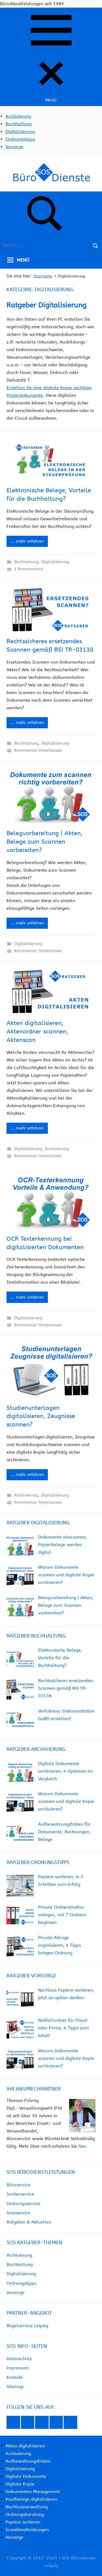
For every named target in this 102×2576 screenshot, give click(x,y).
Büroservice (18, 2185)
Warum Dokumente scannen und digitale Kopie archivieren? (66, 1575)
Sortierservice (20, 2194)
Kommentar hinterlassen (38, 750)
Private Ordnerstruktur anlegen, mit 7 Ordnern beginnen (62, 1915)
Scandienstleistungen (27, 2530)
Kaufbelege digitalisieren (31, 2499)
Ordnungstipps (20, 139)
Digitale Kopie (20, 2484)
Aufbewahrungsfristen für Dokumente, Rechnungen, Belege (64, 1832)
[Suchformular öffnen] (45, 215)
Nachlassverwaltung (27, 2507)
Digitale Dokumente (26, 2476)
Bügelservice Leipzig (27, 2326)
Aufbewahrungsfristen (28, 2461)
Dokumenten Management (33, 2492)
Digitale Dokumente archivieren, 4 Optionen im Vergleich (65, 1771)
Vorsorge (14, 147)
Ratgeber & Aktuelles (29, 2222)
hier (82, 2146)
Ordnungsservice (23, 2204)
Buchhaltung (18, 124)
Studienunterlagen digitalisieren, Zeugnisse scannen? (41, 1416)
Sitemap (15, 2387)
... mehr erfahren (27, 541)
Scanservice (18, 2213)
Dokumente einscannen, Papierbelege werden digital (63, 1545)
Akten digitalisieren (25, 2446)
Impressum (18, 2368)
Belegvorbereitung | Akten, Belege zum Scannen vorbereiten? (45, 842)
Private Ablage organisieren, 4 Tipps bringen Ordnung (59, 1945)
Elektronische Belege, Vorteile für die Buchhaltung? (60, 1658)
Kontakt (15, 2377)
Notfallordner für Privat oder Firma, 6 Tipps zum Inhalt (64, 2028)
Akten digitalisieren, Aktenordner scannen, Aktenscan (37, 1032)
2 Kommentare (29, 569)
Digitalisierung (20, 131)
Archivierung (18, 116)
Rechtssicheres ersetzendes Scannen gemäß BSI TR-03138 (66, 1688)
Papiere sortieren (23, 2522)
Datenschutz (19, 2359)
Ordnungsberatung (25, 2514)
